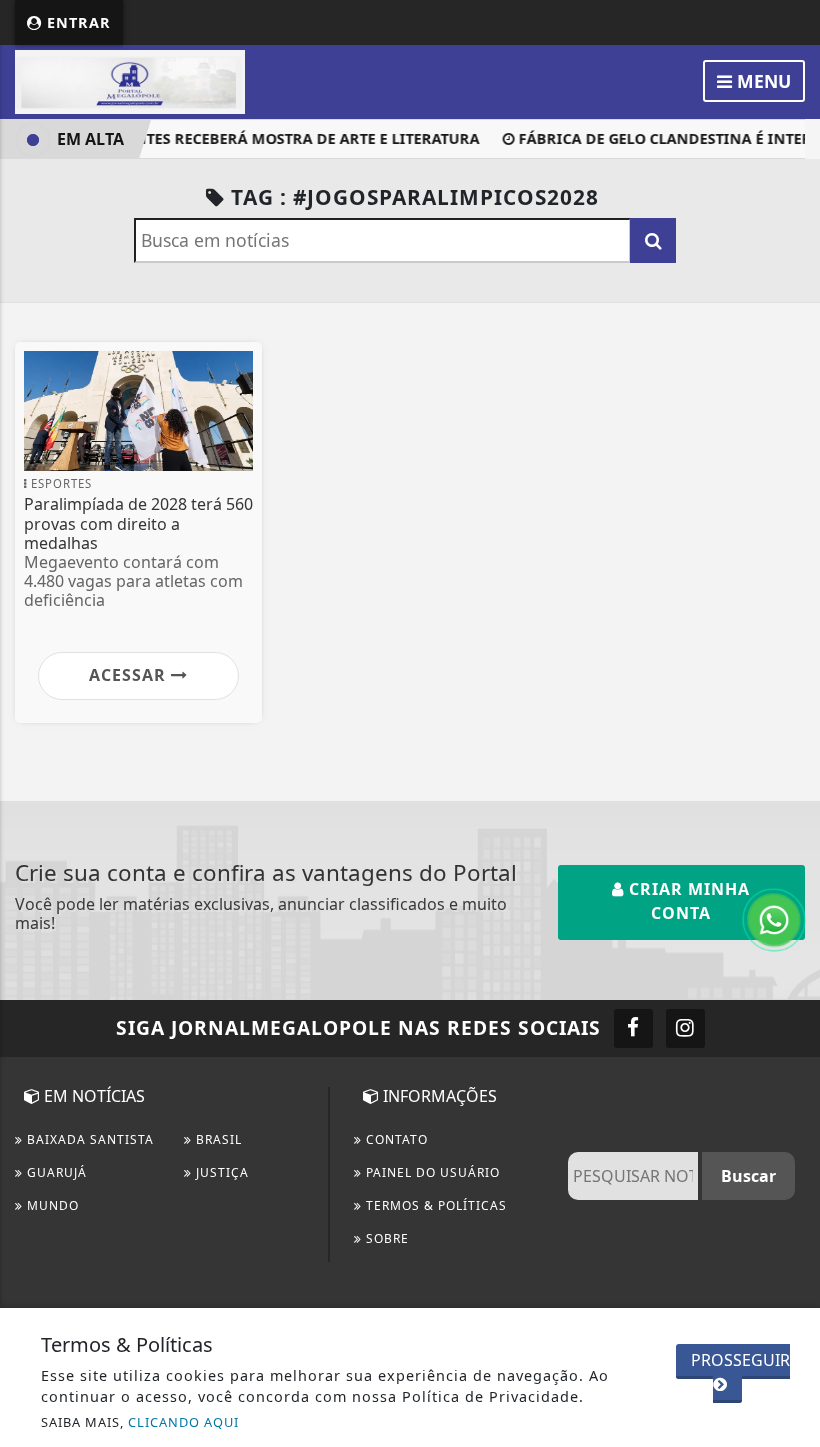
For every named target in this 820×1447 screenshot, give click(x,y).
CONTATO (395, 1139)
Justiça (220, 1172)
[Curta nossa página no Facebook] (633, 1028)
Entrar (76, 22)
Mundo (51, 1205)
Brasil (217, 1139)
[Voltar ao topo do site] (789, 796)
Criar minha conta (687, 901)
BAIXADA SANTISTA (88, 1139)
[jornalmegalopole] (130, 80)
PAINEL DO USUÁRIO (431, 1172)
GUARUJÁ (55, 1172)
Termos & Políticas (434, 1205)
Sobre (385, 1238)
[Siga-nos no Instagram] (685, 1028)
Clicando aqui (183, 1422)
